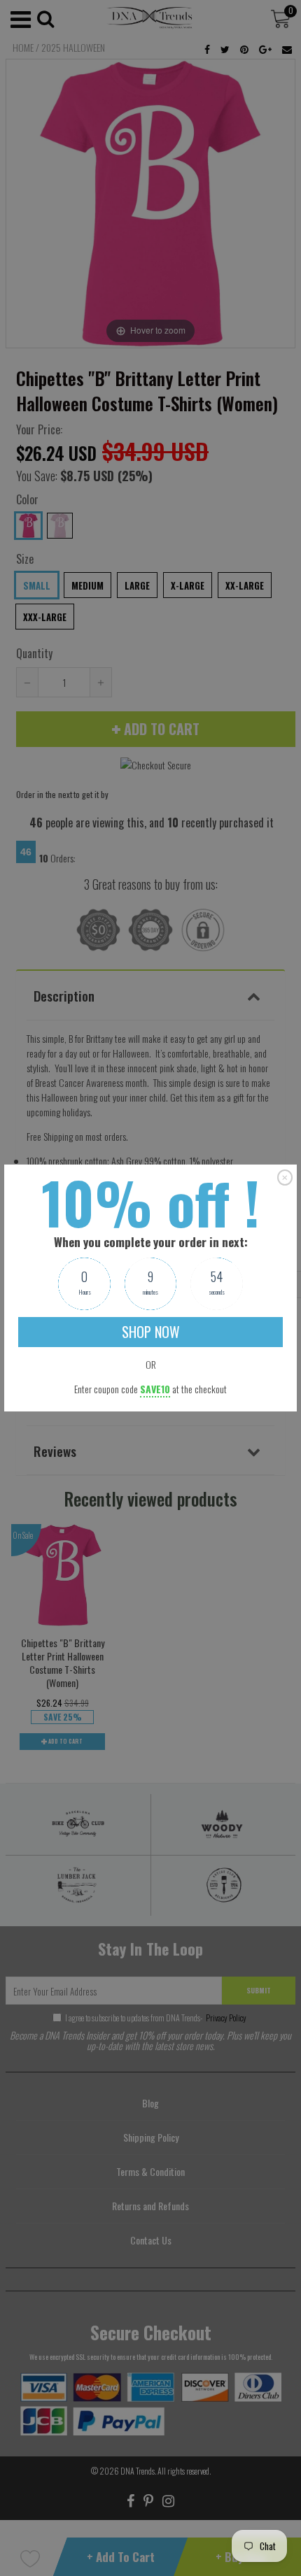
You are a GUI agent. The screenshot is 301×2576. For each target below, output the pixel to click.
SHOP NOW (151, 1332)
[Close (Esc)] (285, 1177)
